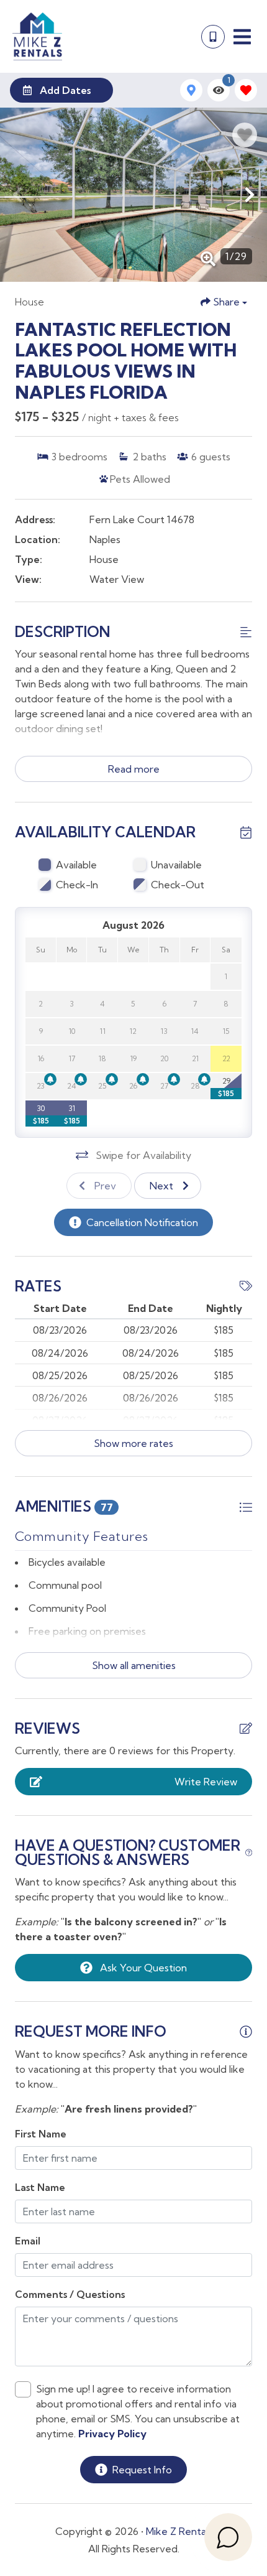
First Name (41, 2134)
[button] (17, 195)
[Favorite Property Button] (245, 135)
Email (28, 2241)
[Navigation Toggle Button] (242, 37)
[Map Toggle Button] (191, 90)
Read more (134, 769)
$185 (226, 1093)
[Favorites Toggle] (246, 90)
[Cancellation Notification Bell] (50, 1079)
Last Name (40, 2187)
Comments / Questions (70, 2294)
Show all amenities (134, 1665)
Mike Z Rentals (179, 2531)
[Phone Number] (213, 37)
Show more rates (133, 1443)
